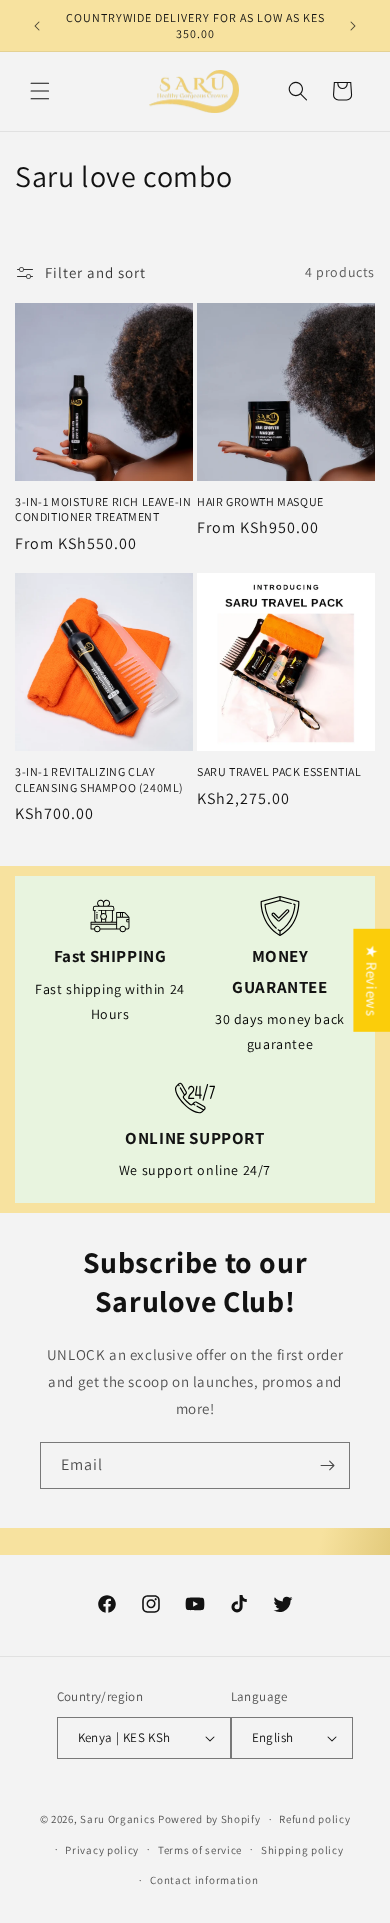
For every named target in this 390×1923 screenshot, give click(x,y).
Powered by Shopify (209, 1819)
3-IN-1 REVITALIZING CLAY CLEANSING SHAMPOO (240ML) (99, 779)
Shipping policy (302, 1850)
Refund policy (314, 1819)
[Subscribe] (327, 1465)
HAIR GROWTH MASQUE (260, 501)
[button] (40, 91)
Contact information (204, 1880)
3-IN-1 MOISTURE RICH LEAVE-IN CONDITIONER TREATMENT (103, 509)
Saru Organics (117, 1819)
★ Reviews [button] (371, 979)
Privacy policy (102, 1850)
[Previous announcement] (37, 26)
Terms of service (200, 1850)
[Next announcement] (353, 26)
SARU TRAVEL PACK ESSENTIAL (279, 771)
